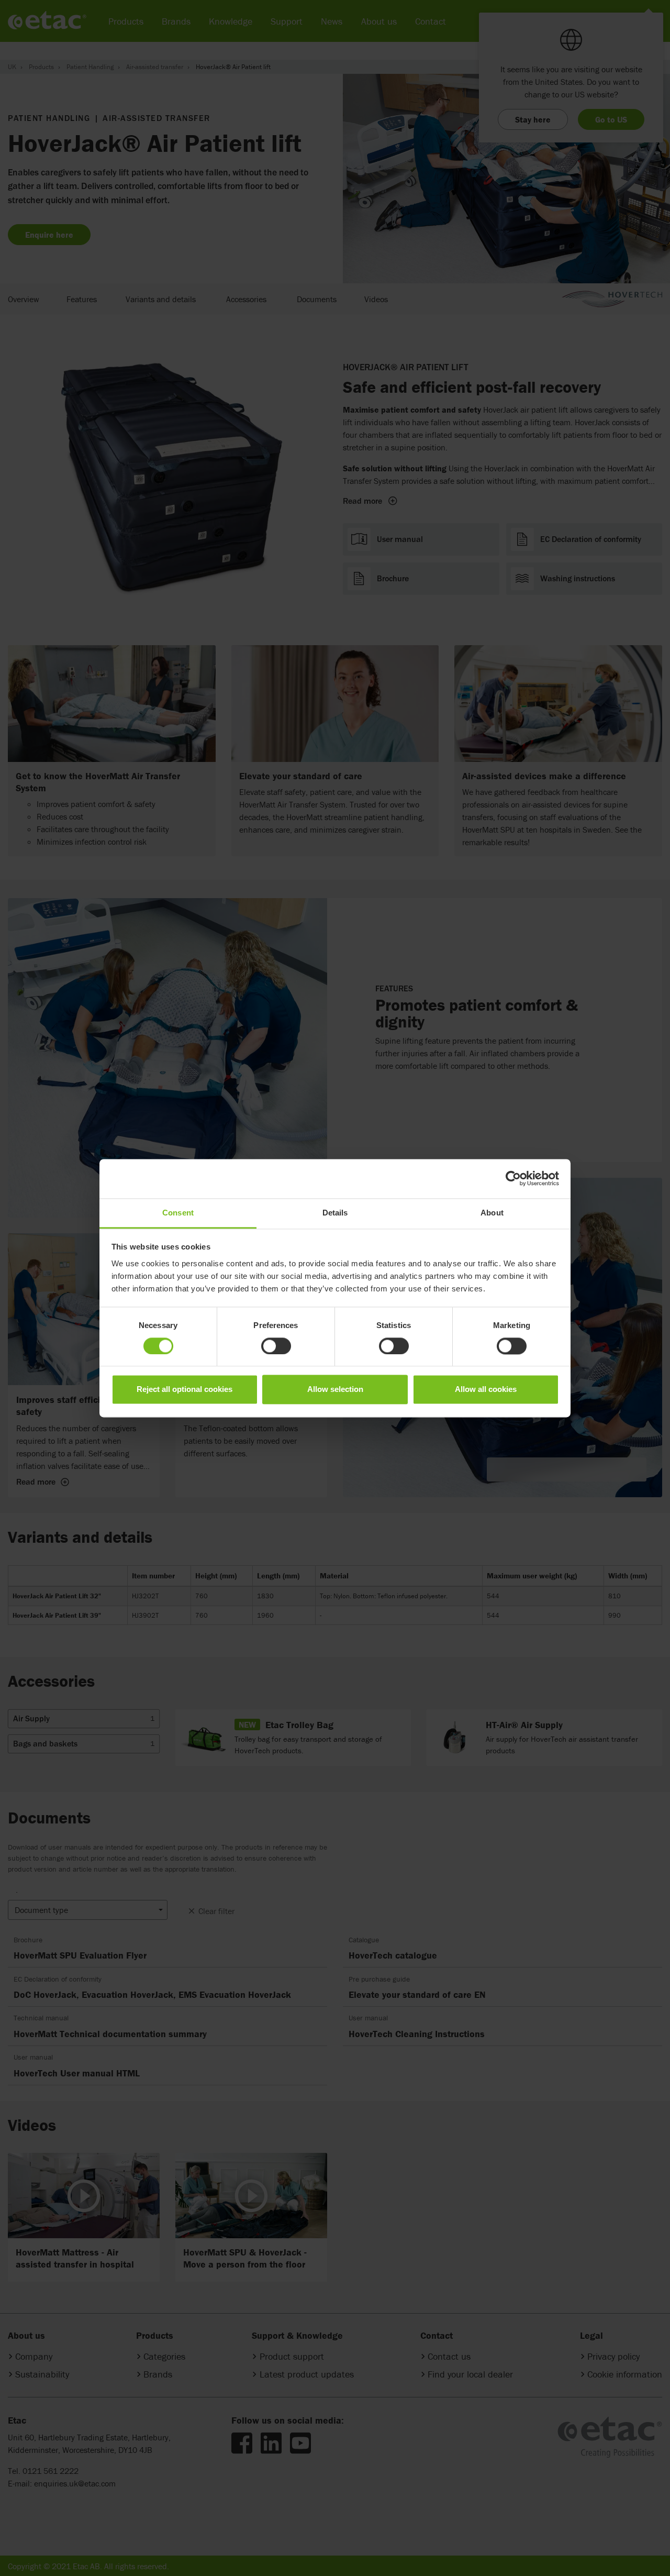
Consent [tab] (178, 1213)
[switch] (276, 1346)
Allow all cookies (486, 1390)
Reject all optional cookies (185, 1390)
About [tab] (492, 1213)
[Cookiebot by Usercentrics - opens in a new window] (513, 1178)
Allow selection (335, 1390)
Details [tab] (335, 1213)
